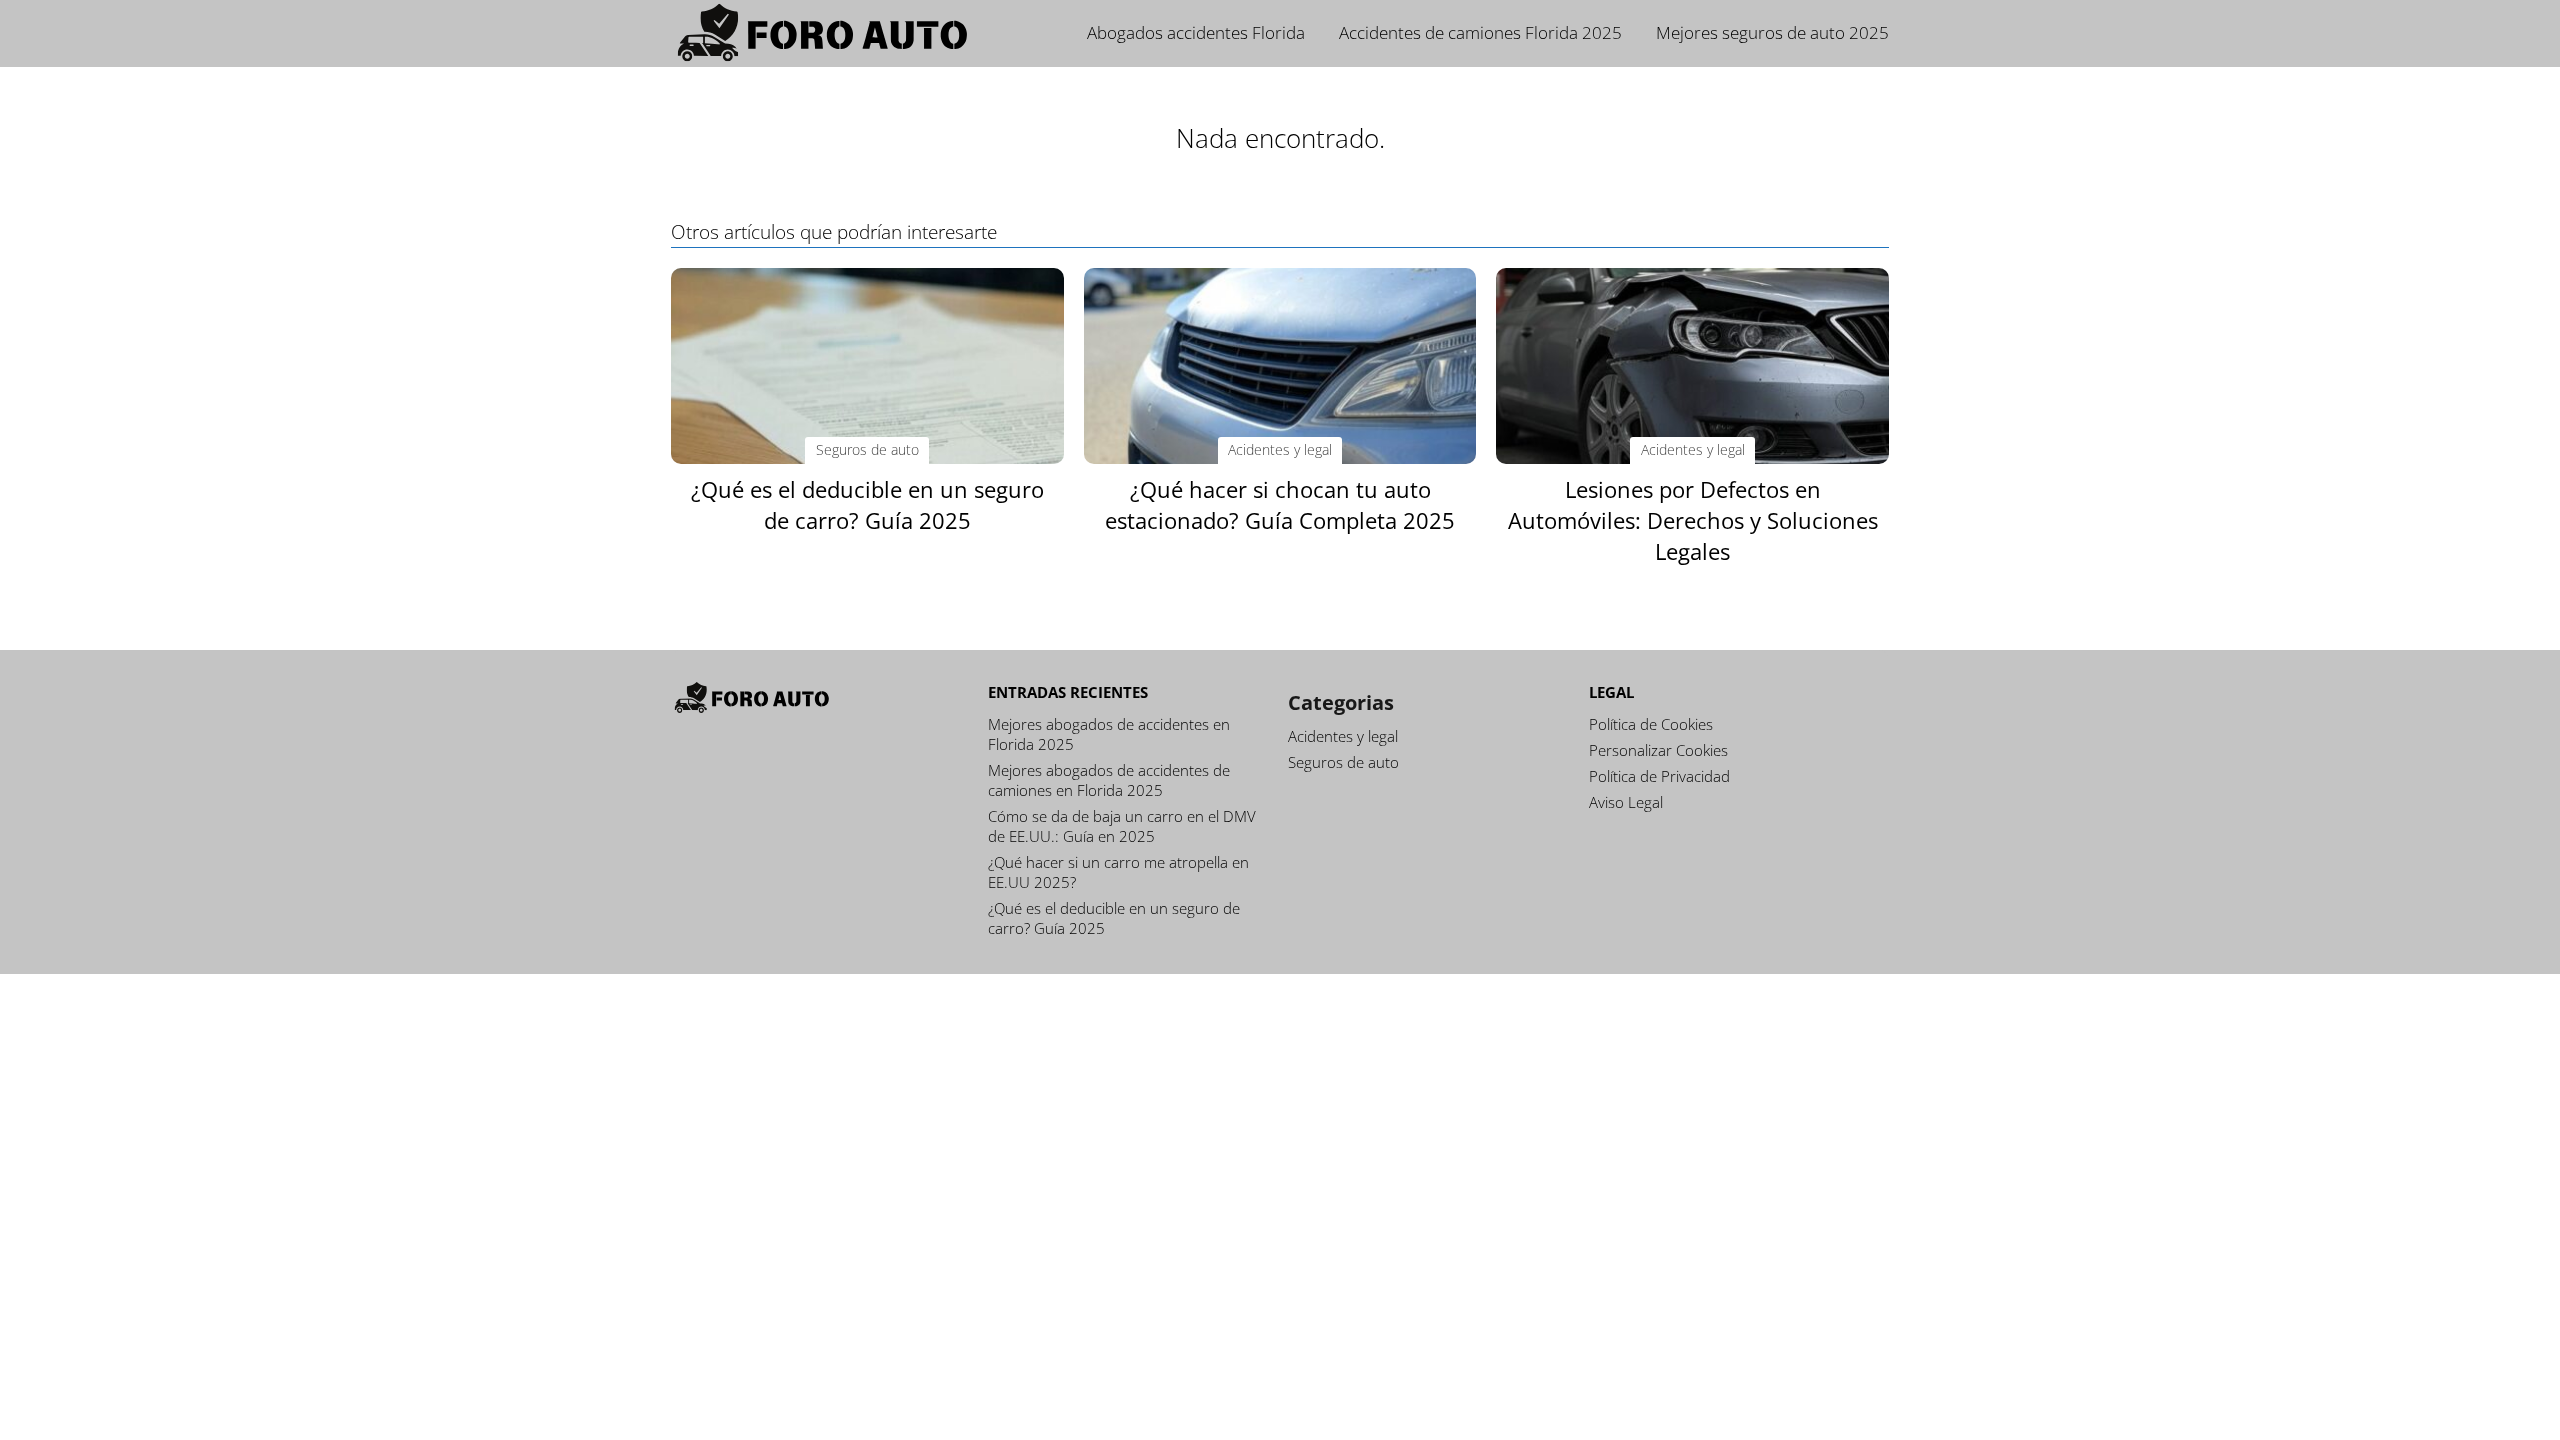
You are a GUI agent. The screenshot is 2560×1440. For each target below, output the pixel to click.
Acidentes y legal (1343, 736)
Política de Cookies (1651, 724)
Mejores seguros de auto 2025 (1772, 32)
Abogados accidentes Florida (1196, 32)
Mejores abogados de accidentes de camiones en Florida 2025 (1109, 780)
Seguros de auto (1343, 762)
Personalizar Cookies (1658, 750)
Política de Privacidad (1659, 776)
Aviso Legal (1626, 802)
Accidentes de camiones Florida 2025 (1480, 32)
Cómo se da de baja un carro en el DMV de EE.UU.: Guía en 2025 (1122, 826)
